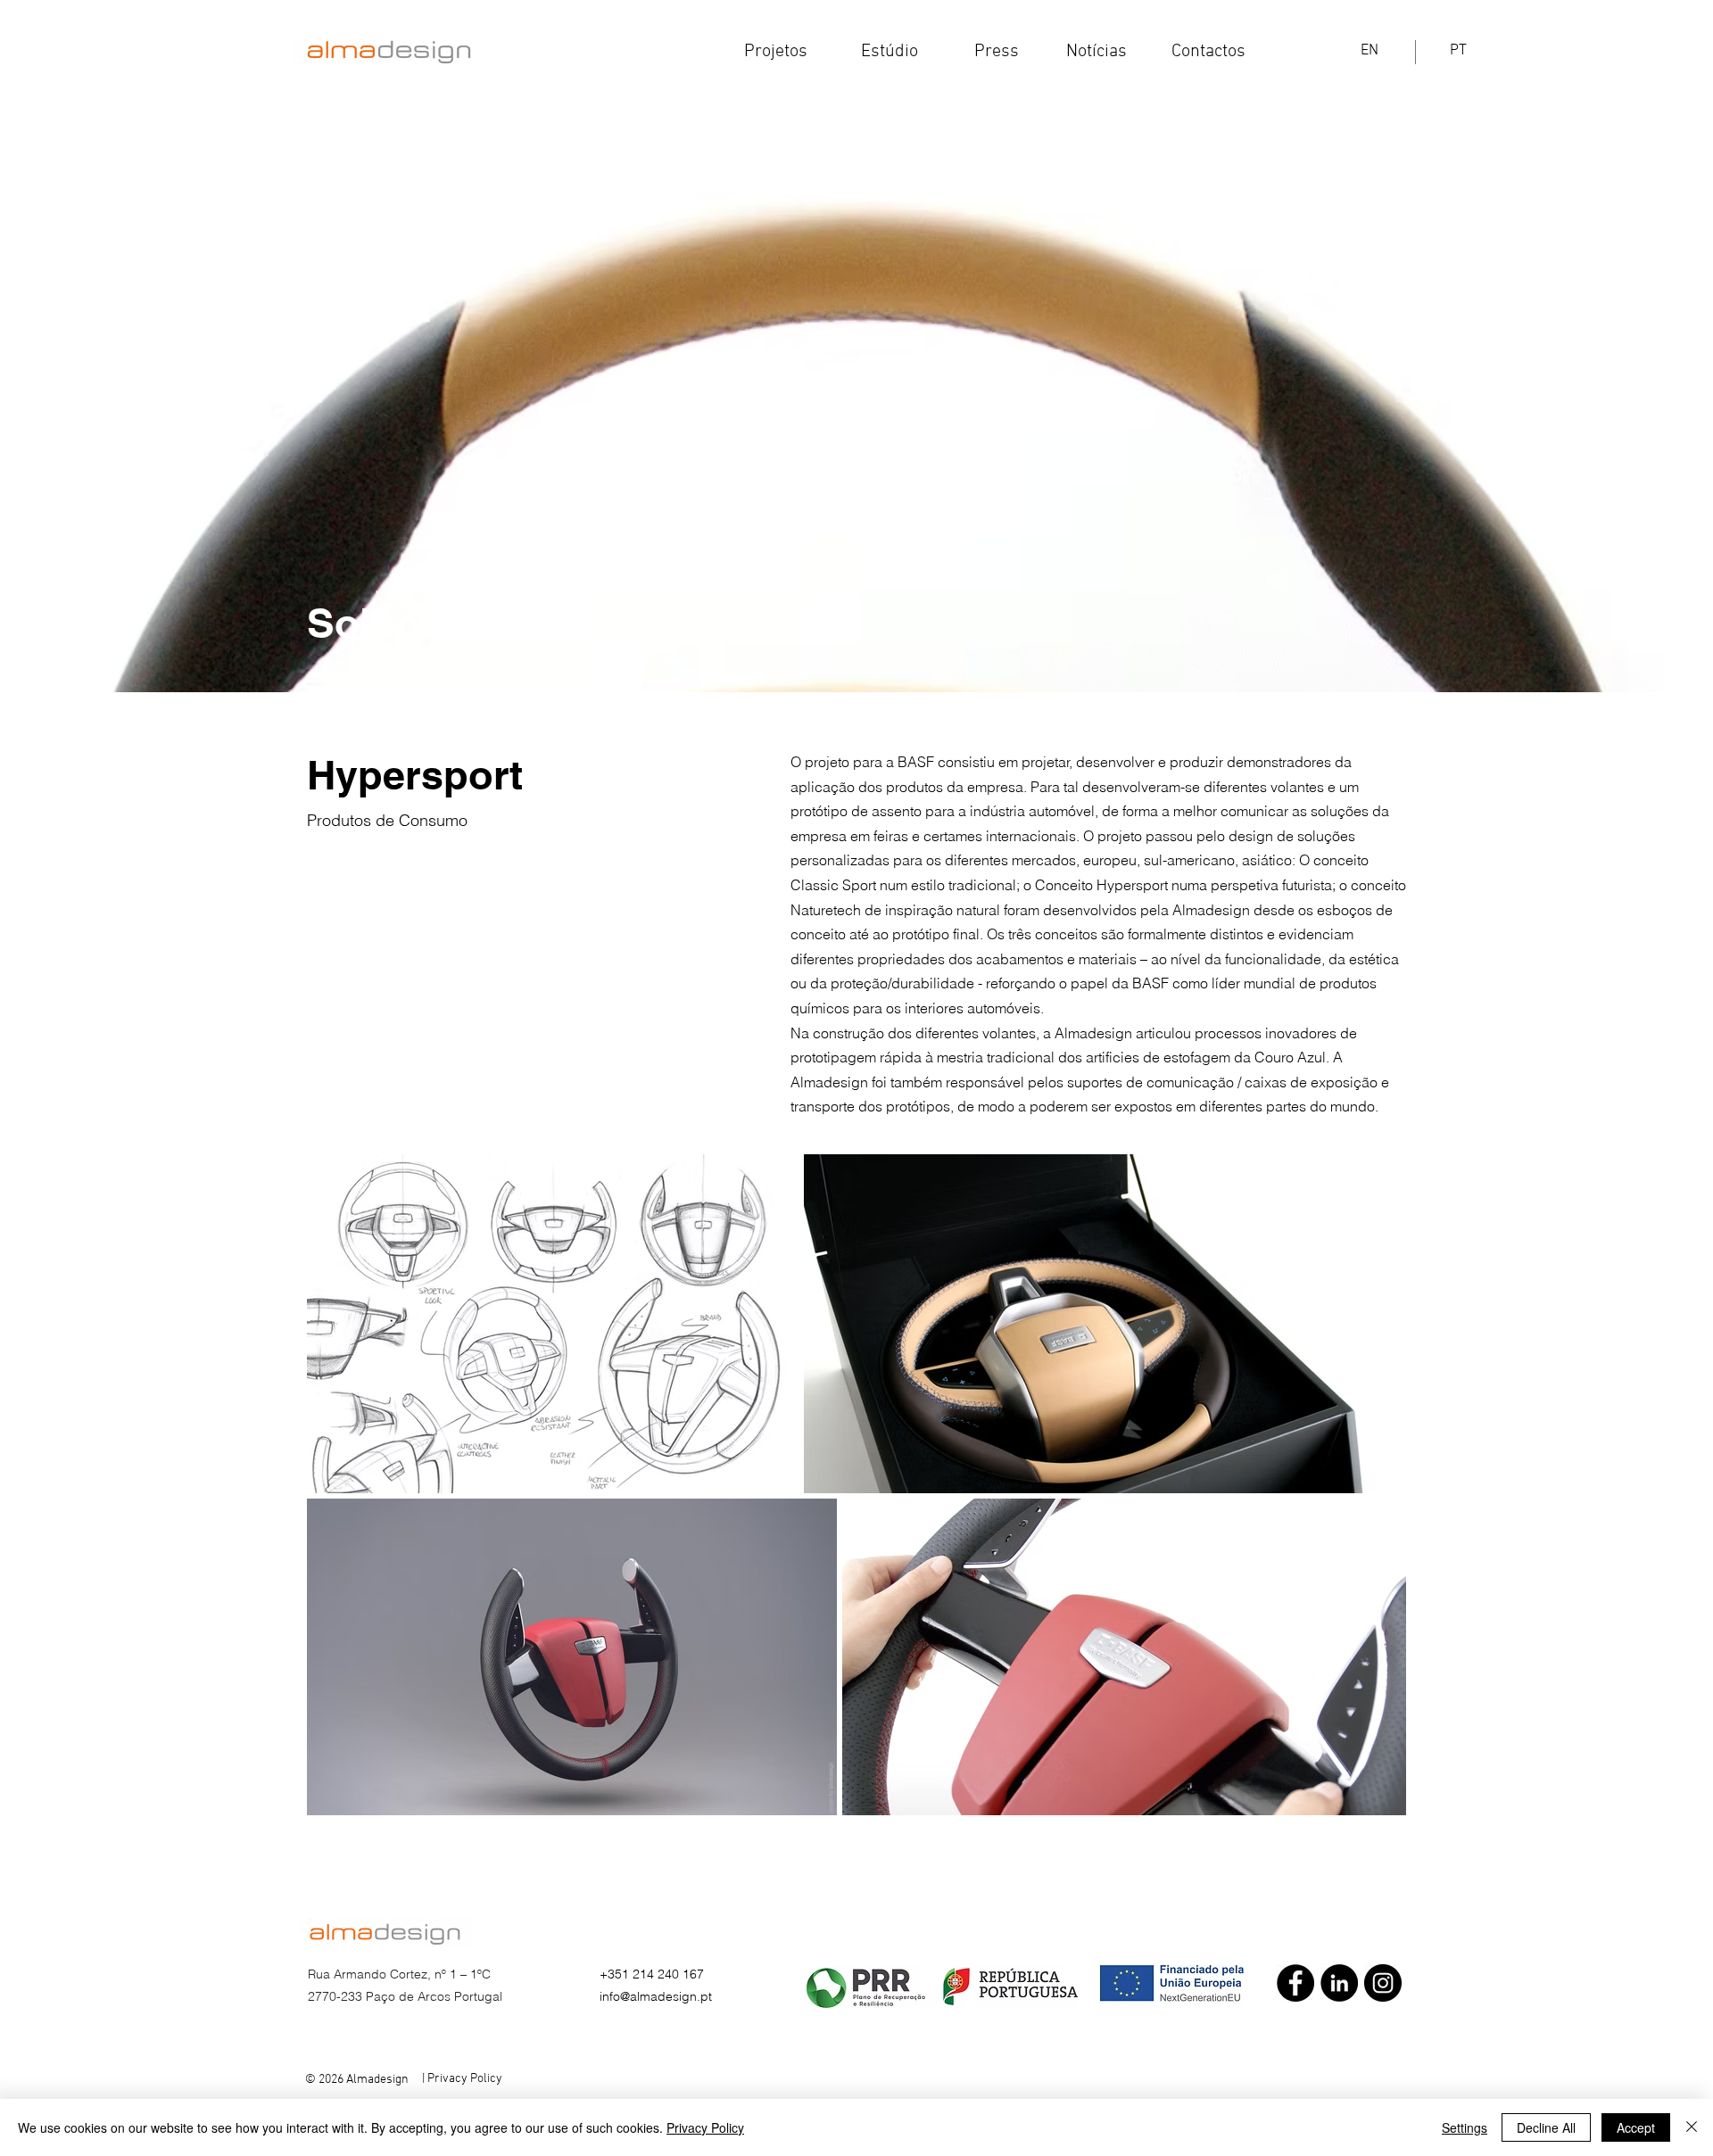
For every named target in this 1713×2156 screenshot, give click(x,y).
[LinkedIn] (1339, 1983)
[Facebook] (1295, 1983)
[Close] (1692, 2127)
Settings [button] (1465, 2127)
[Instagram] (1383, 1983)
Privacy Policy (705, 2127)
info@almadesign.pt (656, 1996)
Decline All (1546, 2127)
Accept (1636, 2127)
